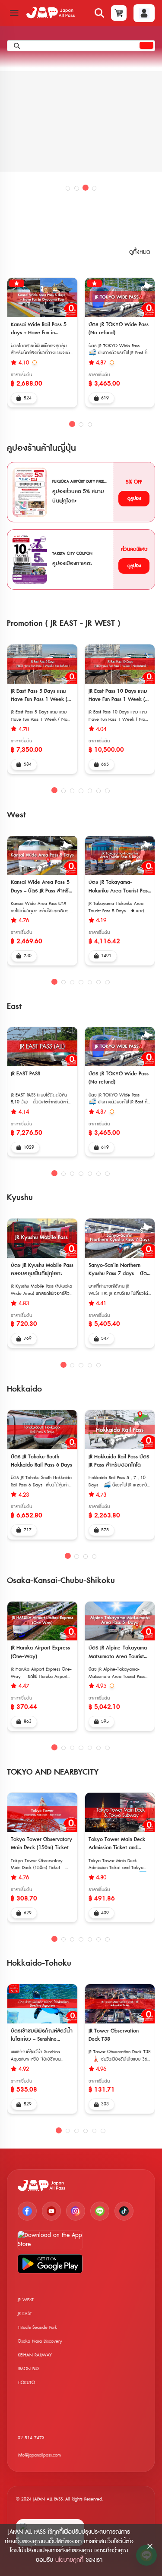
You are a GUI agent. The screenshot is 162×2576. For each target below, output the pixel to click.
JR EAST (25, 2314)
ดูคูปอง (134, 498)
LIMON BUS (29, 2369)
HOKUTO (26, 2383)
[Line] (100, 2211)
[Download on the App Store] (50, 2240)
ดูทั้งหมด (140, 252)
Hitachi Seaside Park (37, 2327)
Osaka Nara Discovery (40, 2341)
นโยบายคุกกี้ (69, 2560)
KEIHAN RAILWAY (35, 2355)
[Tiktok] (124, 2211)
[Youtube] (51, 2211)
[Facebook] (27, 2211)
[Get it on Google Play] (50, 2264)
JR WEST (26, 2300)
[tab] (68, 188)
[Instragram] (76, 2211)
